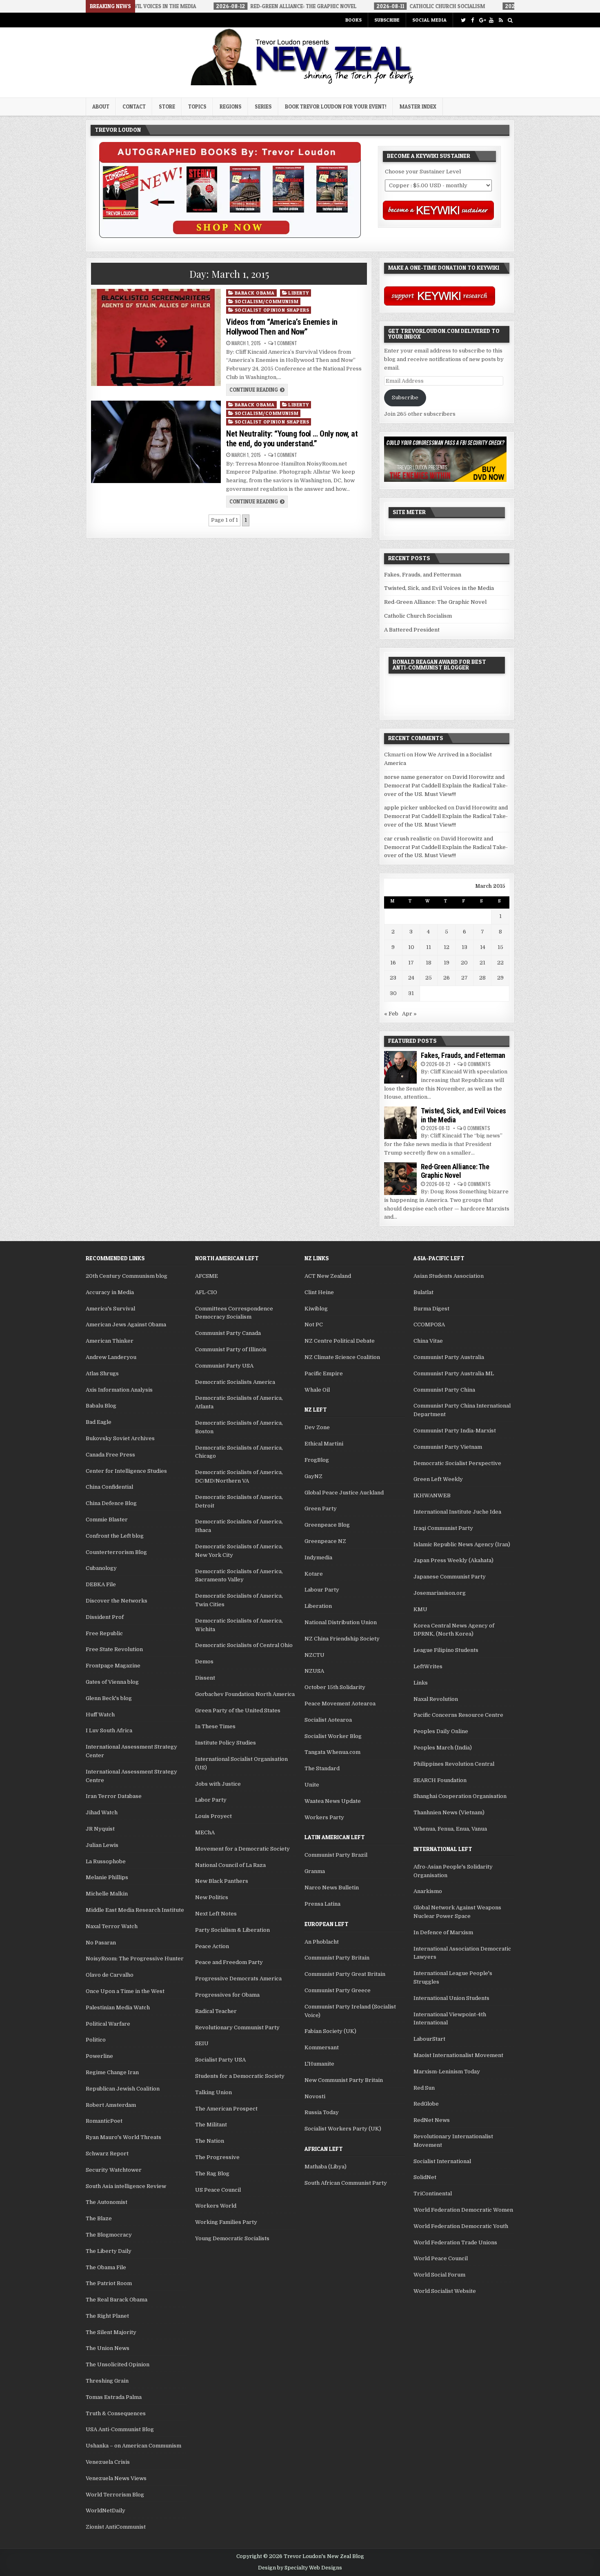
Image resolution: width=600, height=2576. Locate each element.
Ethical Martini (324, 1444)
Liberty (299, 293)
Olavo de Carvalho (110, 1975)
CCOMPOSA (429, 1325)
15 (500, 947)
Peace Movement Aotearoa (340, 1704)
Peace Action (212, 1946)
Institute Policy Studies (226, 1743)
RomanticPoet (104, 2121)
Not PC (314, 1325)
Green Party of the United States (238, 1710)
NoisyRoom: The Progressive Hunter (135, 1959)
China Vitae (428, 1341)
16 (393, 963)
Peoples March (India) (443, 1748)
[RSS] (501, 20)
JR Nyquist (100, 1829)
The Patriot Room (109, 2283)
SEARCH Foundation (440, 1780)
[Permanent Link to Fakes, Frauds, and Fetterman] (400, 1067)
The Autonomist (107, 2202)
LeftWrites (428, 1666)
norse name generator (414, 777)
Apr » (409, 1014)
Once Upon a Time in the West (125, 1991)
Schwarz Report (107, 2154)
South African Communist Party (346, 2183)
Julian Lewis (102, 1845)
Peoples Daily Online (441, 1731)
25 (429, 978)
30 (393, 993)
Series (263, 106)
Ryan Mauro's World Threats (123, 2137)
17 (411, 963)
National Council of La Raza (230, 1865)
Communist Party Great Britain (345, 1974)
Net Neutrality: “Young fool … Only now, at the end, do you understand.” (292, 439)
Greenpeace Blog (327, 1525)
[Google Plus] (482, 20)
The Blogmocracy (109, 2235)
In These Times (215, 1726)
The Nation (210, 2141)
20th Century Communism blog (127, 1276)
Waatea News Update (333, 1801)
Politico (96, 2040)
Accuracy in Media (110, 1292)
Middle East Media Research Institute (135, 1910)
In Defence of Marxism (443, 1932)
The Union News (108, 2348)
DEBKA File (101, 1584)
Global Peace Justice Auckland (344, 1493)
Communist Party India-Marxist (455, 1431)
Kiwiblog (316, 1309)
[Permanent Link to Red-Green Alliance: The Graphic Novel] (400, 1179)
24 (411, 978)
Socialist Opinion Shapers (272, 310)
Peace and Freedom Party (229, 1962)
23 (393, 978)
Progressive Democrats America (238, 1979)
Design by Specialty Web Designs (300, 2568)
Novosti (315, 2096)
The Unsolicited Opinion (118, 2364)
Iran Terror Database (114, 1796)
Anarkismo (428, 1891)
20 (464, 963)
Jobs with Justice (218, 1784)
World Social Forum (439, 2275)
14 (483, 947)
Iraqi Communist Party (443, 1528)
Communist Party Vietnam (448, 1447)
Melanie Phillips (107, 1877)
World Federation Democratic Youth (461, 2226)
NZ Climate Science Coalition (342, 1357)
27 (464, 978)
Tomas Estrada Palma (114, 2397)
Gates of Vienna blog (112, 1682)
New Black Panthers (222, 1881)
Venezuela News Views (116, 2478)
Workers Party (324, 1817)
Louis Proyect (213, 1816)
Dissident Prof (105, 1617)
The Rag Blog (212, 2174)
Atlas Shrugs (102, 1373)
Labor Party (211, 1800)
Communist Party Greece (338, 1990)
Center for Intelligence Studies (126, 1471)
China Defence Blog (111, 1503)
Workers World (216, 2206)
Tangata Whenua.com (332, 1752)
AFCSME (207, 1276)
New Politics (212, 1897)
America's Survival (110, 1309)
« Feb (391, 1014)
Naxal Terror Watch (112, 1926)
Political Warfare (108, 2024)
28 (482, 978)
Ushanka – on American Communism (133, 2446)
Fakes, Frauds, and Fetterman (423, 575)
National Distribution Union (341, 1622)
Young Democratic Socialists (232, 2238)
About (101, 106)
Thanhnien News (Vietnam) (449, 1812)
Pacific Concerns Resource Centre (458, 1715)
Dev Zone (317, 1427)
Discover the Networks (117, 1601)
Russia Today (322, 2112)
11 (429, 947)
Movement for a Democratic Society (242, 1849)
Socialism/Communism (267, 301)
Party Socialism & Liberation (232, 1930)
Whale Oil (317, 1390)
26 (447, 978)
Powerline (99, 2056)
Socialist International (442, 2161)
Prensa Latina (322, 1904)
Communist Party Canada (228, 1333)
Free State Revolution (114, 1649)
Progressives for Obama (227, 1995)
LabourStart (429, 2039)
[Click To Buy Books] (230, 236)
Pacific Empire (324, 1373)
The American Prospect (226, 2109)
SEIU (202, 2043)
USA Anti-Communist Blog (120, 2429)
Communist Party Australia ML (454, 1373)
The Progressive (217, 2157)
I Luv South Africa (109, 1730)
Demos (204, 1662)
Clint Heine (319, 1292)
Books (353, 20)
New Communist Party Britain (344, 2080)
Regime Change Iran (112, 2072)
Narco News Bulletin (332, 1888)
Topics (197, 106)
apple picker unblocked (415, 808)
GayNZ (313, 1476)
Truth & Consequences (116, 2413)
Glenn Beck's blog (109, 1698)
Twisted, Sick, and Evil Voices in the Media (439, 588)
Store (167, 106)
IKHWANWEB (432, 1495)
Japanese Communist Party (450, 1577)
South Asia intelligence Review (126, 2186)
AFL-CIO (206, 1292)
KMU (420, 1609)
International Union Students (451, 1998)
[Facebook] (472, 20)
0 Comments (477, 1064)
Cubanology (101, 1568)
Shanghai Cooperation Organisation (460, 1796)
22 (500, 963)
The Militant (211, 2125)
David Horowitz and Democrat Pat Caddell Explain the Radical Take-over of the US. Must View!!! (446, 786)
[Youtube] (491, 20)
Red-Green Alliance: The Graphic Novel (435, 602)
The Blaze (99, 2218)
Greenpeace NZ (325, 1541)
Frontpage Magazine (113, 1666)
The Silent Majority (111, 2332)
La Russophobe (106, 1861)
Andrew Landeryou (111, 1357)
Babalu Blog (101, 1406)
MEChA (205, 1832)
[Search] (510, 20)
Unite (312, 1785)
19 (447, 963)
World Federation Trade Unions (455, 2242)
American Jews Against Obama (126, 1325)
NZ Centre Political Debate (340, 1341)
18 (429, 963)
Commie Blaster (107, 1520)
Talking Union (213, 2092)
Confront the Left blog (115, 1536)
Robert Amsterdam (111, 2105)
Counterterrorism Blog (116, 1552)
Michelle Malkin (107, 1894)
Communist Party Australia (449, 1357)
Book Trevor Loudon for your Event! (336, 106)
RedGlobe (426, 2104)
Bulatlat (423, 1292)
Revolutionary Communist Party (237, 2027)
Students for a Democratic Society (240, 2076)
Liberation (318, 1606)
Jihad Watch (102, 1812)
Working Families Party (226, 2222)
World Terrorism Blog (115, 2495)
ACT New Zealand (328, 1276)
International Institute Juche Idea (457, 1512)
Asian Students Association (449, 1276)
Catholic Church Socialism (418, 616)
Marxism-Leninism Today (447, 2072)
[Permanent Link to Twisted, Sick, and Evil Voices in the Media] (400, 1123)
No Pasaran (101, 1943)
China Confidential (109, 1487)
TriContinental (433, 2194)
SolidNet (425, 2177)
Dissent (205, 1678)
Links (421, 1683)
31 (411, 993)
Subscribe (387, 20)
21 (482, 963)
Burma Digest (431, 1309)
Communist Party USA (224, 1366)
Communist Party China (444, 1390)
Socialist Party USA (220, 2060)
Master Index (418, 106)
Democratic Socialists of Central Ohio (244, 1645)
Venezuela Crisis (108, 2462)
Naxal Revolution (436, 1699)
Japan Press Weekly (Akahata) (453, 1560)
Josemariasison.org (440, 1593)
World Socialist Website (445, 2291)
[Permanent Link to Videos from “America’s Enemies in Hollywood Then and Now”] (156, 337)
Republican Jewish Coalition (123, 2089)
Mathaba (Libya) (326, 2167)
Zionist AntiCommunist (116, 2527)
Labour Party (322, 1590)
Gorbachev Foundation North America (245, 1694)
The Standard (322, 1768)
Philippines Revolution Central (454, 1764)
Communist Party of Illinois (231, 1349)
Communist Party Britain (337, 1958)
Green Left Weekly (438, 1479)
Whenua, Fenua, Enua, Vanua (450, 1829)
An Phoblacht (322, 1942)
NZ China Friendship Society (342, 1639)
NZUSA (314, 1671)
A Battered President (412, 630)
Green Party (321, 1509)
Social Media (429, 20)
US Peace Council (218, 2190)
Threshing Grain (107, 2381)
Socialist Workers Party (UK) (343, 2129)
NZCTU (314, 1655)
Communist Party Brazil (336, 1855)
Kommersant (322, 2047)
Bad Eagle (99, 1422)
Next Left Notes (216, 1914)
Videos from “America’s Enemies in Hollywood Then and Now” (282, 327)
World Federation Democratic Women (463, 2210)
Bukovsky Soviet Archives (120, 1438)
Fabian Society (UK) (330, 2031)
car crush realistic (408, 839)
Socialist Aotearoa (328, 1720)
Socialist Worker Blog (333, 1736)
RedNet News (432, 2120)
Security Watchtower (114, 2170)
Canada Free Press (110, 1455)
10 (411, 947)
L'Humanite (319, 2064)
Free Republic (104, 1633)
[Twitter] (463, 20)
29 (500, 978)
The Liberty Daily (109, 2251)
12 (447, 947)
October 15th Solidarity (335, 1687)
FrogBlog (317, 1460)
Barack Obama (255, 293)
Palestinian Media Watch (118, 2007)
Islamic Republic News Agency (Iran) (462, 1544)
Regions (231, 106)
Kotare (314, 1574)
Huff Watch (100, 1715)
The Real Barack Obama (117, 2300)
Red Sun (424, 2088)
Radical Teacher (216, 2011)
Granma (315, 1871)
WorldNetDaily (106, 2511)
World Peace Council (441, 2258)
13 (464, 947)
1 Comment (286, 343)
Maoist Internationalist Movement (458, 2055)
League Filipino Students (446, 1650)
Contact (134, 106)
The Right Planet (107, 2316)
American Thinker (110, 1341)
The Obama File (106, 2267)
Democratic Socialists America (235, 1382)
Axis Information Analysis (119, 1390)
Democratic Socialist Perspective (457, 1463)
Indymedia (318, 1557)
